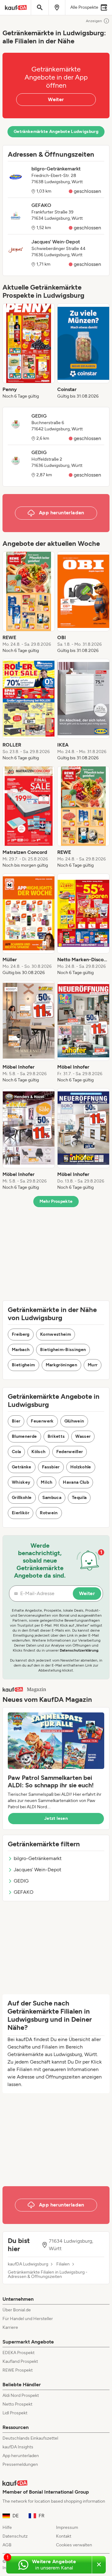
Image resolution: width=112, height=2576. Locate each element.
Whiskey (21, 1482)
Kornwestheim (56, 1334)
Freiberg (21, 1334)
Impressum (67, 2527)
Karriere (10, 2327)
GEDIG (21, 1881)
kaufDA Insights (18, 2447)
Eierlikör (21, 1513)
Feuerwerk (42, 1421)
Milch (47, 1482)
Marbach (21, 1350)
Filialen (63, 2264)
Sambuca (52, 1498)
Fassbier (51, 1467)
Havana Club (76, 1482)
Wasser (83, 1436)
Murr (93, 1365)
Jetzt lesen (56, 1818)
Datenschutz (15, 2536)
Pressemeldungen (20, 2464)
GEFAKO (23, 1892)
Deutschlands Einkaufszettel (30, 2438)
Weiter (56, 99)
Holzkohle (81, 1467)
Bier (16, 1421)
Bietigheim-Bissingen (63, 1350)
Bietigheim (23, 1365)
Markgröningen (62, 1365)
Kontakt (64, 2536)
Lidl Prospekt (15, 2413)
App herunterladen (21, 2456)
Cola (16, 1452)
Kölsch (38, 1452)
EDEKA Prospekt (19, 2353)
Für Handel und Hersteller (28, 2319)
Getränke (22, 1467)
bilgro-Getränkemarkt (38, 1858)
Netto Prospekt (17, 2404)
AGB (7, 2545)
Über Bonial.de (17, 2310)
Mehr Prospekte (56, 1201)
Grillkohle (22, 1498)
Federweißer (70, 1452)
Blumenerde (24, 1436)
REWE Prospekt (18, 2370)
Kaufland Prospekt (20, 2361)
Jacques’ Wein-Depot (37, 1870)
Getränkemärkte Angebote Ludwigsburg (56, 132)
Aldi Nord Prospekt (21, 2395)
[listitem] (29, 351)
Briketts (56, 1436)
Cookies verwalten (74, 2545)
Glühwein (74, 1421)
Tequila (79, 1498)
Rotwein (49, 1513)
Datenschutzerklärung (79, 1650)
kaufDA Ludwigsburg (28, 2264)
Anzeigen (94, 21)
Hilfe (7, 2527)
